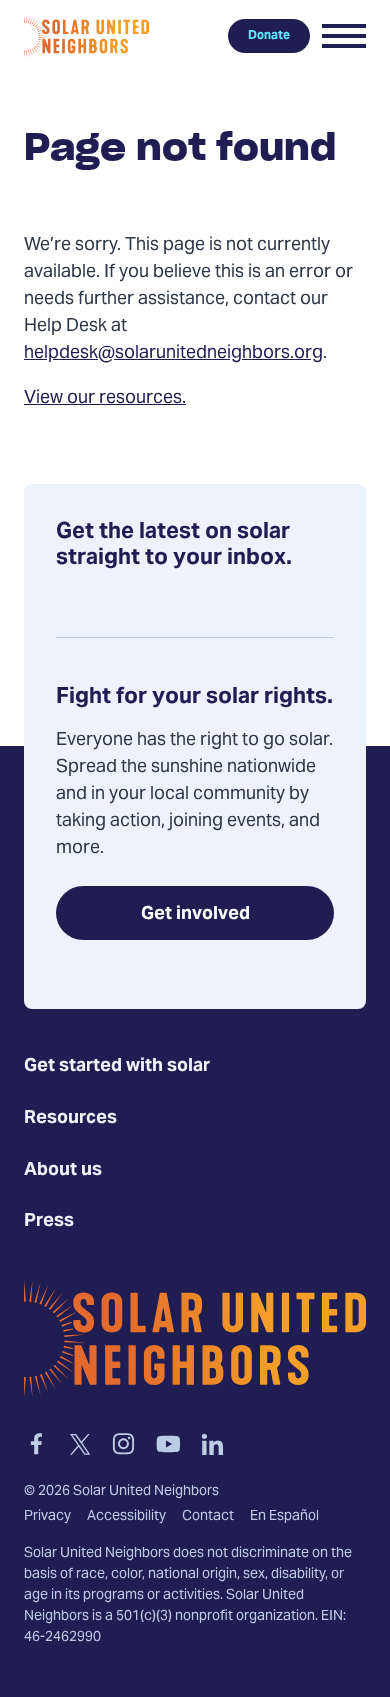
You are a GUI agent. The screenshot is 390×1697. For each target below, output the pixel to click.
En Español (284, 1516)
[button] (344, 36)
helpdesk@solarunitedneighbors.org (173, 353)
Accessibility (126, 1516)
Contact (208, 1516)
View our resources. (105, 398)
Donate (269, 36)
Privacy (47, 1516)
